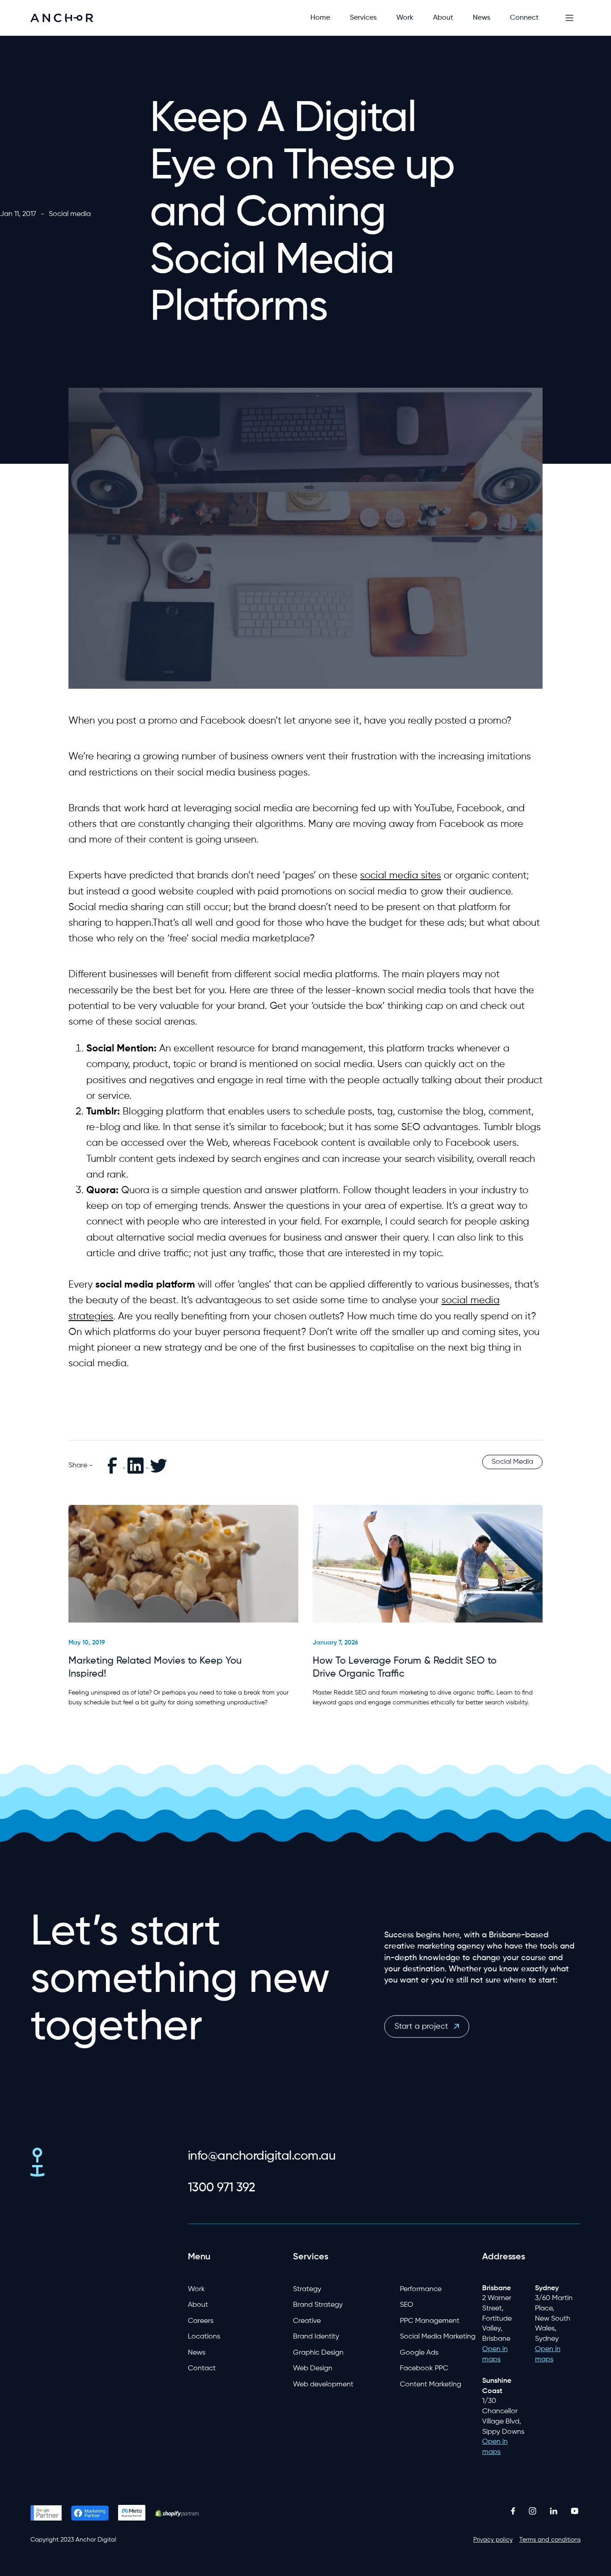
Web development (323, 2385)
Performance (421, 2289)
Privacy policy (493, 2540)
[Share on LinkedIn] (136, 1466)
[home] (62, 18)
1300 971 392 (222, 2188)
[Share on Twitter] (159, 1466)
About (198, 2305)
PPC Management (430, 2321)
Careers (201, 2321)
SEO (407, 2305)
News (197, 2353)
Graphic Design (318, 2353)
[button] (363, 18)
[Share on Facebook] (113, 1466)
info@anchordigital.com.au (262, 2156)
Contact (202, 2368)
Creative (307, 2321)
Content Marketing (431, 2385)
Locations (204, 2337)
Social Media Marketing (438, 2337)
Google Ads (419, 2353)
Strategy (307, 2289)
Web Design (313, 2368)
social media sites (401, 876)
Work (196, 2289)
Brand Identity (316, 2337)
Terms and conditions (550, 2540)
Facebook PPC (424, 2368)
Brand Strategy (318, 2305)
